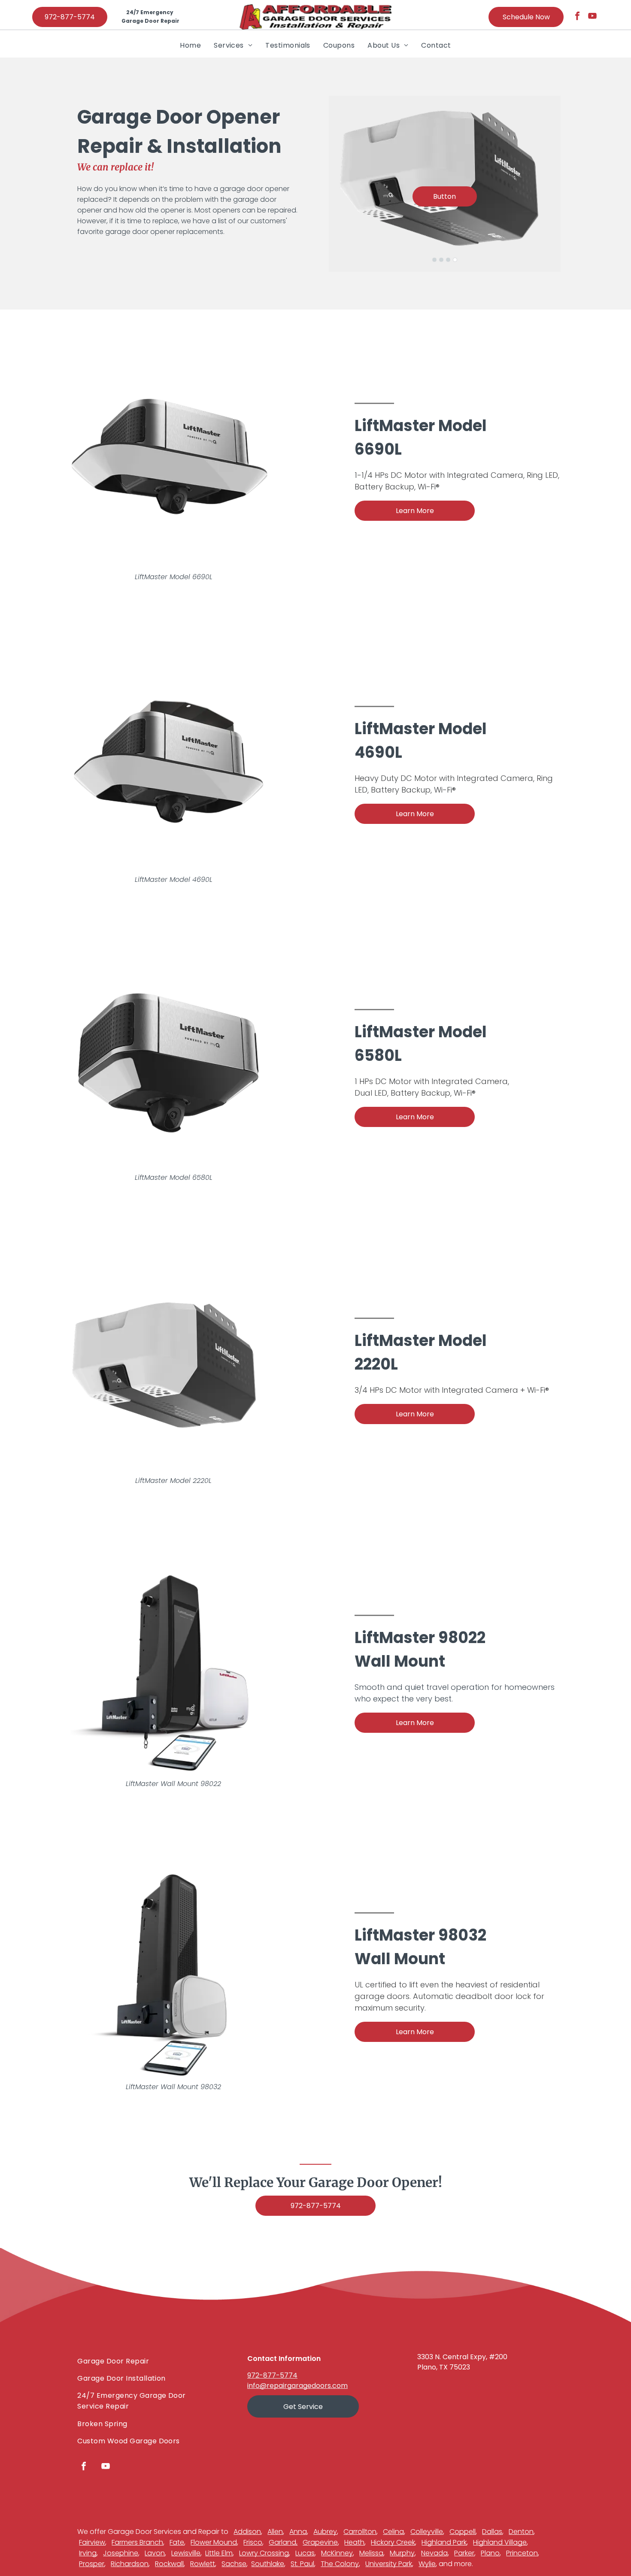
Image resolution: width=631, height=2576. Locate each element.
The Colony (340, 2564)
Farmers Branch (137, 2542)
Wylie (427, 2564)
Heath (354, 2542)
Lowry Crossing (264, 2553)
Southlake (268, 2564)
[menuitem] (190, 45)
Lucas (305, 2553)
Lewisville (186, 2553)
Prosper (92, 2564)
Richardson (130, 2564)
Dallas (492, 2532)
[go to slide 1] (434, 260)
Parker (464, 2553)
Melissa (371, 2553)
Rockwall (169, 2564)
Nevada (434, 2553)
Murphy (402, 2553)
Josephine (121, 2553)
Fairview (92, 2542)
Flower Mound (214, 2542)
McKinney (337, 2553)
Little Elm (219, 2553)
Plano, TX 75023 (444, 2367)
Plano (490, 2553)
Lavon (155, 2553)
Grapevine (320, 2542)
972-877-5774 (272, 2375)
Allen (275, 2532)
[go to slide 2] (441, 260)
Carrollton (360, 2532)
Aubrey (325, 2532)
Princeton (522, 2553)
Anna (298, 2532)
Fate (177, 2542)
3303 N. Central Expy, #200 (462, 2357)
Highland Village (500, 2542)
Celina (393, 2532)
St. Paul (302, 2564)
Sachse (234, 2564)
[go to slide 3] (448, 260)
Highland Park (444, 2542)
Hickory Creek (393, 2542)
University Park (389, 2564)
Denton (521, 2532)
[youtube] (592, 17)
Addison (247, 2532)
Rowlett (203, 2564)
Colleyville (427, 2532)
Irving (88, 2553)
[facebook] (577, 17)
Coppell (463, 2532)
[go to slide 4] (455, 260)
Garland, (283, 2542)
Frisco (253, 2542)
